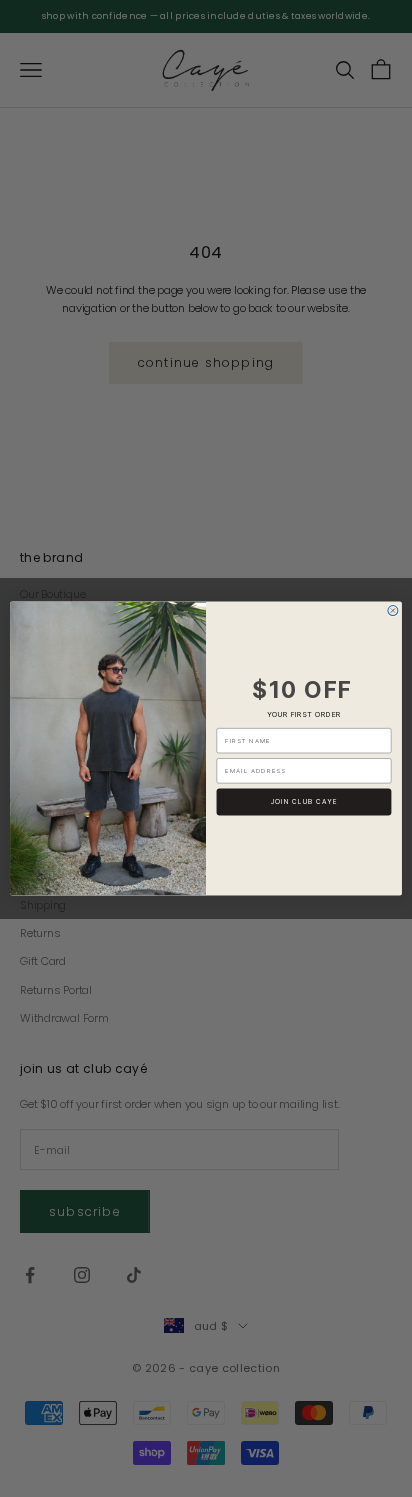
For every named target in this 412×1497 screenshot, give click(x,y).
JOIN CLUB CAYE (304, 802)
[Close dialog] (393, 611)
